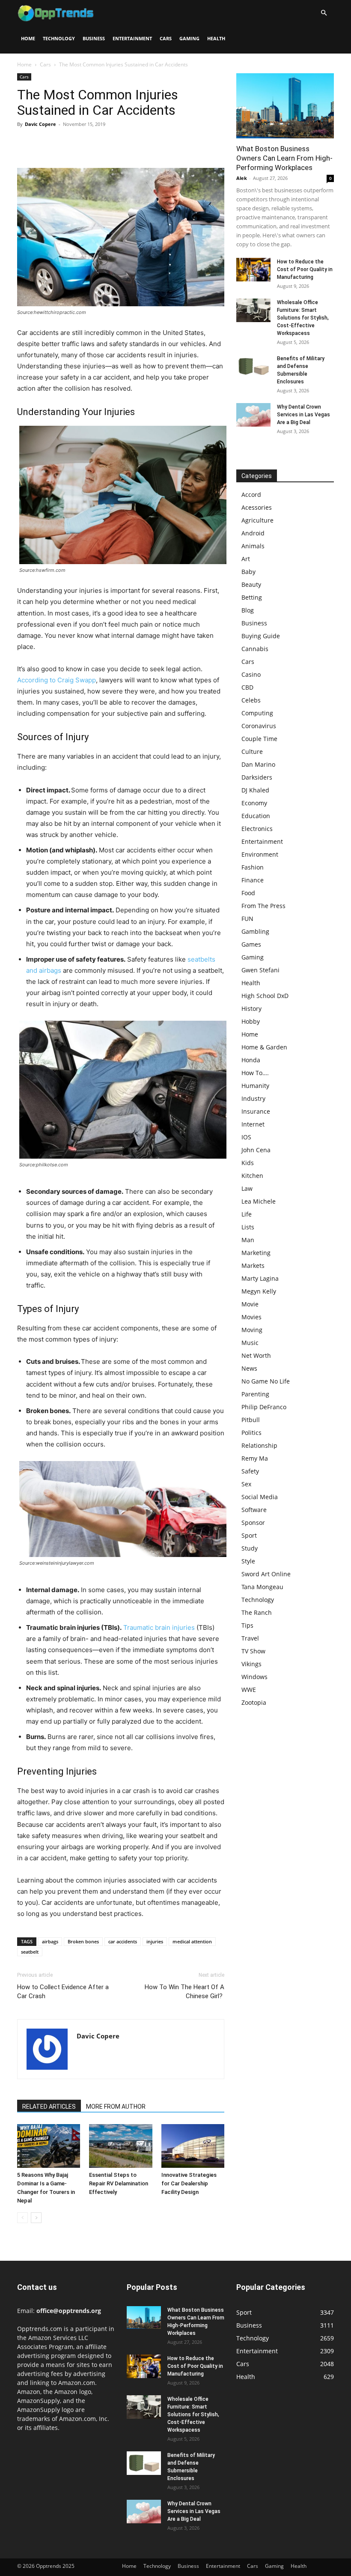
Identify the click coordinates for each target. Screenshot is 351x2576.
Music (250, 1343)
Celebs (251, 700)
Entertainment (132, 38)
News (249, 1368)
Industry (253, 1098)
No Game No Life (266, 1381)
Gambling (255, 931)
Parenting (255, 1394)
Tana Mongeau (262, 1587)
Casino (251, 674)
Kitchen (252, 1176)
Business (94, 38)
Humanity (255, 1086)
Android (253, 533)
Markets (253, 1266)
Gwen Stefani (260, 970)
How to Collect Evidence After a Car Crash (63, 1992)
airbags (50, 1941)
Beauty (251, 584)
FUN (247, 919)
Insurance (256, 1111)
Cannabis (255, 649)
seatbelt (30, 1952)
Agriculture (257, 520)
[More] (105, 143)
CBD (247, 687)
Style (248, 1561)
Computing (257, 713)
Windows (254, 1677)
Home (28, 38)
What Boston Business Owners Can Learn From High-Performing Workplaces (284, 158)
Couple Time (259, 739)
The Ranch (257, 1612)
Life (247, 1214)
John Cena (256, 1150)
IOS (246, 1137)
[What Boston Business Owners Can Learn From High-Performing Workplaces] (285, 106)
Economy (254, 803)
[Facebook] (26, 143)
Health (216, 38)
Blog (248, 610)
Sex (246, 1484)
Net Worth (256, 1355)
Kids (248, 1163)
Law (247, 1188)
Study (250, 1548)
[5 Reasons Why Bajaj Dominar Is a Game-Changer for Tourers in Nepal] (49, 2146)
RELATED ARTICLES (49, 2107)
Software (254, 1510)
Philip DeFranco (264, 1407)
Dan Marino (258, 764)
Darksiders (257, 777)
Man (248, 1240)
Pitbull (251, 1420)
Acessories (257, 507)
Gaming (189, 38)
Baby (248, 572)
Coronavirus (259, 726)
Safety (250, 1471)
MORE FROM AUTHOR (116, 2107)
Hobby (251, 1021)
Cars (166, 38)
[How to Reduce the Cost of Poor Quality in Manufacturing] (253, 270)
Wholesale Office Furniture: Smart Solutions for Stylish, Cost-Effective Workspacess (303, 318)
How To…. (255, 1073)
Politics (251, 1433)
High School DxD (265, 996)
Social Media (260, 1497)
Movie (250, 1304)
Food (248, 893)
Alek (242, 178)
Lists (248, 1227)
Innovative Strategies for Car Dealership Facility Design (189, 2183)
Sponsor (253, 1523)
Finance (253, 880)
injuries (155, 1941)
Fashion (253, 867)
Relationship (259, 1445)
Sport (249, 1535)
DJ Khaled (255, 790)
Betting (252, 597)
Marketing (256, 1253)
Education (256, 816)
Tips (247, 1625)
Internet (253, 1124)
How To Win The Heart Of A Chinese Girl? (184, 1992)
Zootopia (254, 1702)
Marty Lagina (260, 1278)
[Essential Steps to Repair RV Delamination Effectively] (120, 2146)
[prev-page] (22, 2218)
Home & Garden (264, 1047)
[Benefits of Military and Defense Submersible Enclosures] (253, 366)
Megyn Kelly (259, 1291)
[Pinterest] (65, 143)
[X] (45, 143)
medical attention (192, 1941)
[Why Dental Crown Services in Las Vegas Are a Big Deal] (253, 415)
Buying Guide (261, 636)
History (251, 1009)
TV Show (253, 1651)
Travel (250, 1638)
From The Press (263, 906)
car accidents (123, 1941)
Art (246, 559)
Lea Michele (259, 1201)
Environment (260, 854)
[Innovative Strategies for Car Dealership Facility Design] (193, 2146)
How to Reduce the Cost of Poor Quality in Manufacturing (305, 269)
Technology (59, 38)
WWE (249, 1690)
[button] (324, 13)
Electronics (257, 829)
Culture (252, 752)
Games (251, 944)
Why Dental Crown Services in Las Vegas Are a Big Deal (303, 415)
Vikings (251, 1664)
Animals (253, 546)
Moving (252, 1330)
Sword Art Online (266, 1574)
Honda (251, 1060)
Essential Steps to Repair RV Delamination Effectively (119, 2183)
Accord (251, 495)
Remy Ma (255, 1458)
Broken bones (83, 1941)
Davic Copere (40, 124)
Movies (251, 1317)
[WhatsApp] (85, 143)
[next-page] (36, 2218)
